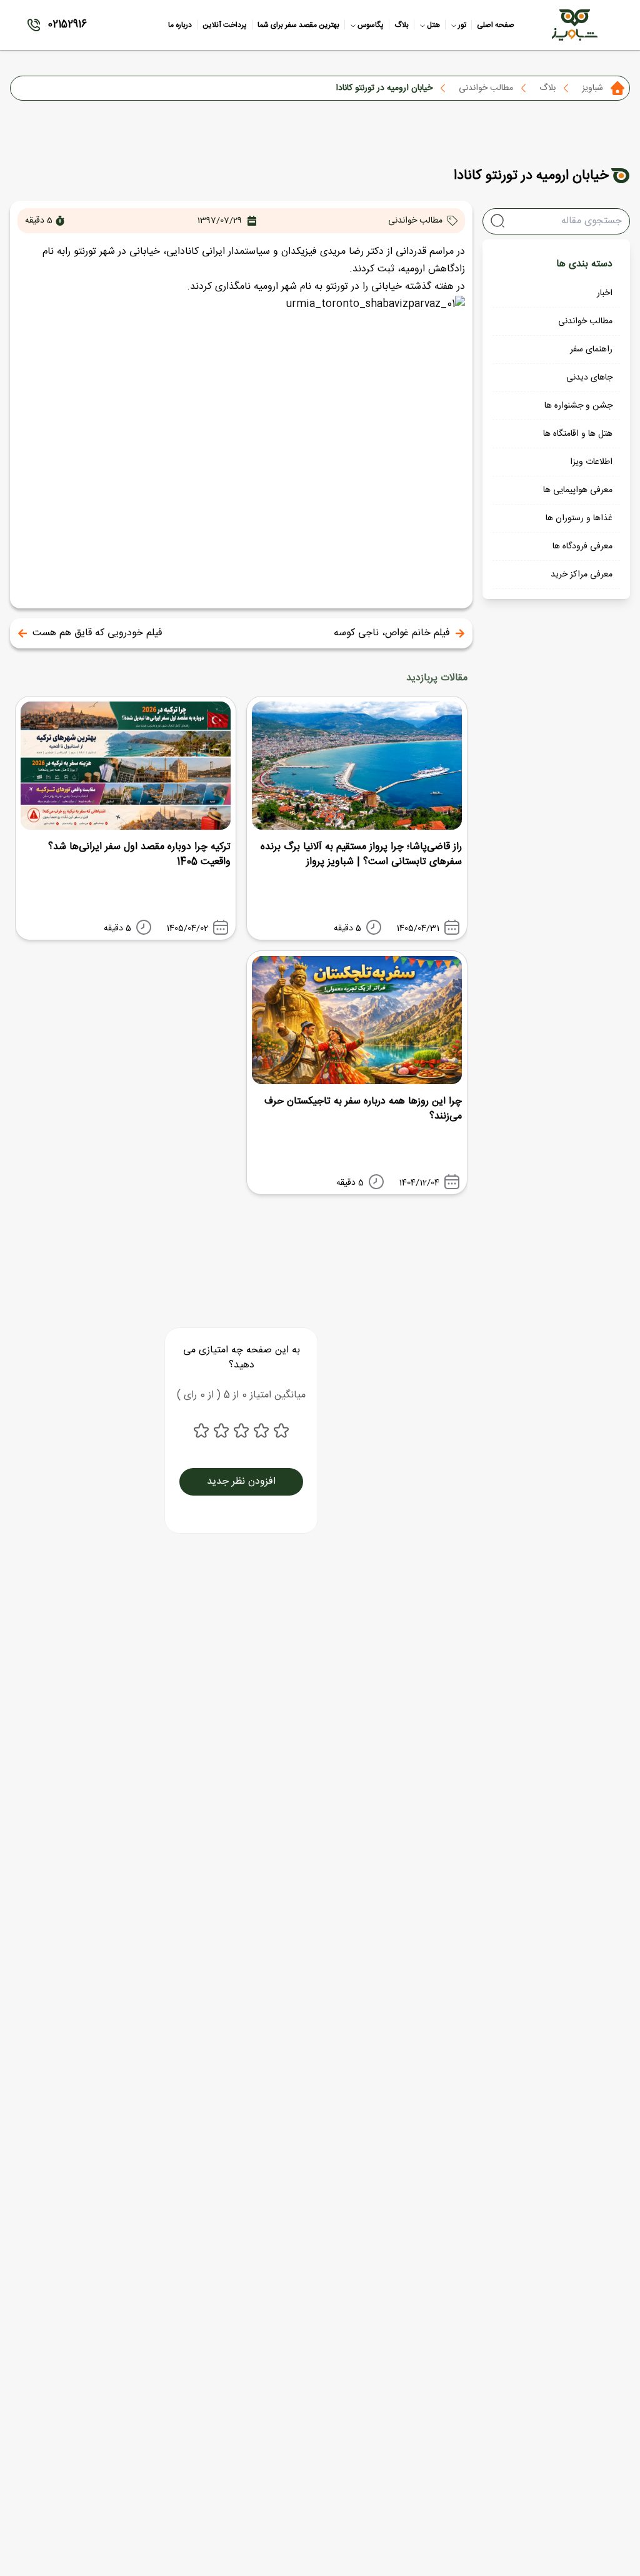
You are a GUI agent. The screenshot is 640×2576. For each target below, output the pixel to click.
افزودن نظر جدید (241, 1482)
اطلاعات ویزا (591, 462)
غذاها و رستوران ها (579, 518)
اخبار (605, 293)
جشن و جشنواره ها (578, 406)
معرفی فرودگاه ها (582, 546)
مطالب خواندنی (486, 88)
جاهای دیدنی (589, 378)
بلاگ (547, 88)
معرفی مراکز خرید (582, 575)
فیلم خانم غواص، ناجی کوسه (392, 633)
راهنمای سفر (591, 350)
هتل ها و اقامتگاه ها (578, 434)
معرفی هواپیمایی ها (578, 490)
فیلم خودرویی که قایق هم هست (97, 633)
